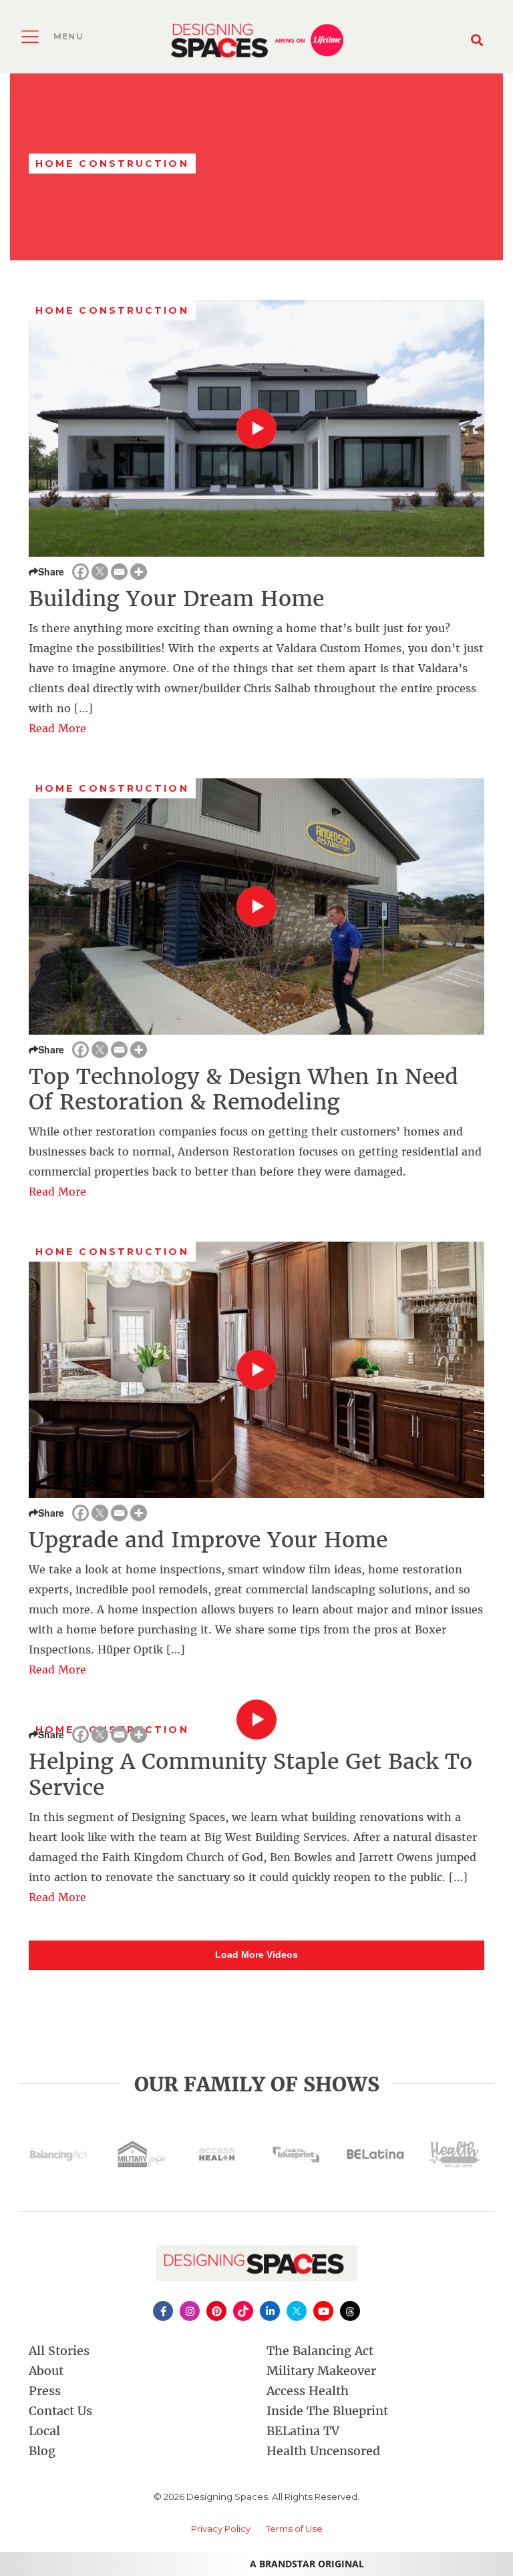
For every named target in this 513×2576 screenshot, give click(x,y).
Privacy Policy (221, 2529)
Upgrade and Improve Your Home (208, 1540)
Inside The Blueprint (327, 2411)
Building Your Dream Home (176, 599)
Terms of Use (294, 2529)
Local (44, 2431)
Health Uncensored (323, 2451)
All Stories (59, 2351)
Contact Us (60, 2411)
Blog (42, 2451)
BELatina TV (303, 2431)
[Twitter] (100, 572)
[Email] (119, 572)
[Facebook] (80, 572)
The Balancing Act (320, 2351)
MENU (68, 36)
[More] (139, 572)
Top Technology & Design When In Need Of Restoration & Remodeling (243, 1089)
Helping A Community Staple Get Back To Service (250, 1774)
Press (45, 2391)
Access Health (308, 2391)
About (46, 2371)
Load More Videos (256, 1955)
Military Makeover (321, 2371)
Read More (57, 728)
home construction (112, 310)
